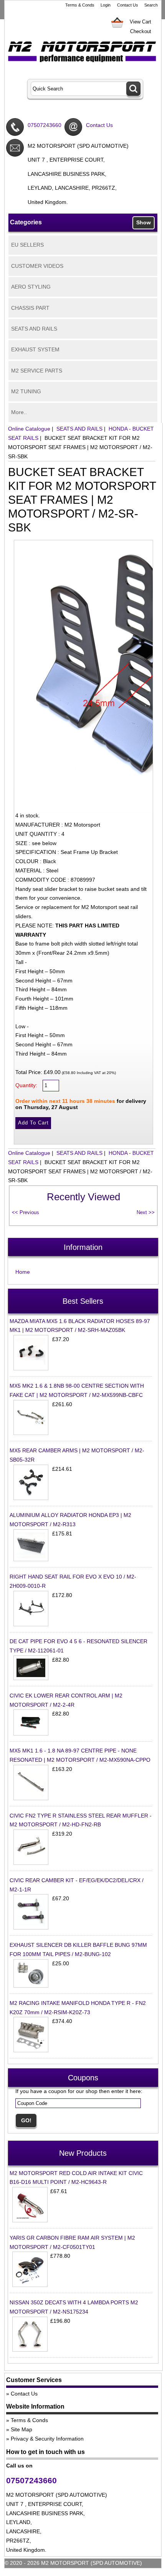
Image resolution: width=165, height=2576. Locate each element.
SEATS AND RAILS (34, 329)
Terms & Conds (80, 5)
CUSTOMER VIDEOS (37, 266)
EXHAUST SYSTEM (35, 349)
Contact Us (128, 5)
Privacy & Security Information (47, 2439)
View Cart (140, 22)
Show (144, 222)
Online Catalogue (29, 429)
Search (151, 5)
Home (23, 1272)
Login (106, 5)
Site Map (21, 2429)
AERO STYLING (31, 287)
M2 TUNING (26, 391)
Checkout (141, 31)
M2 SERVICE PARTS (37, 371)
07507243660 (45, 125)
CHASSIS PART (30, 308)
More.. (19, 412)
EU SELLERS (27, 245)
